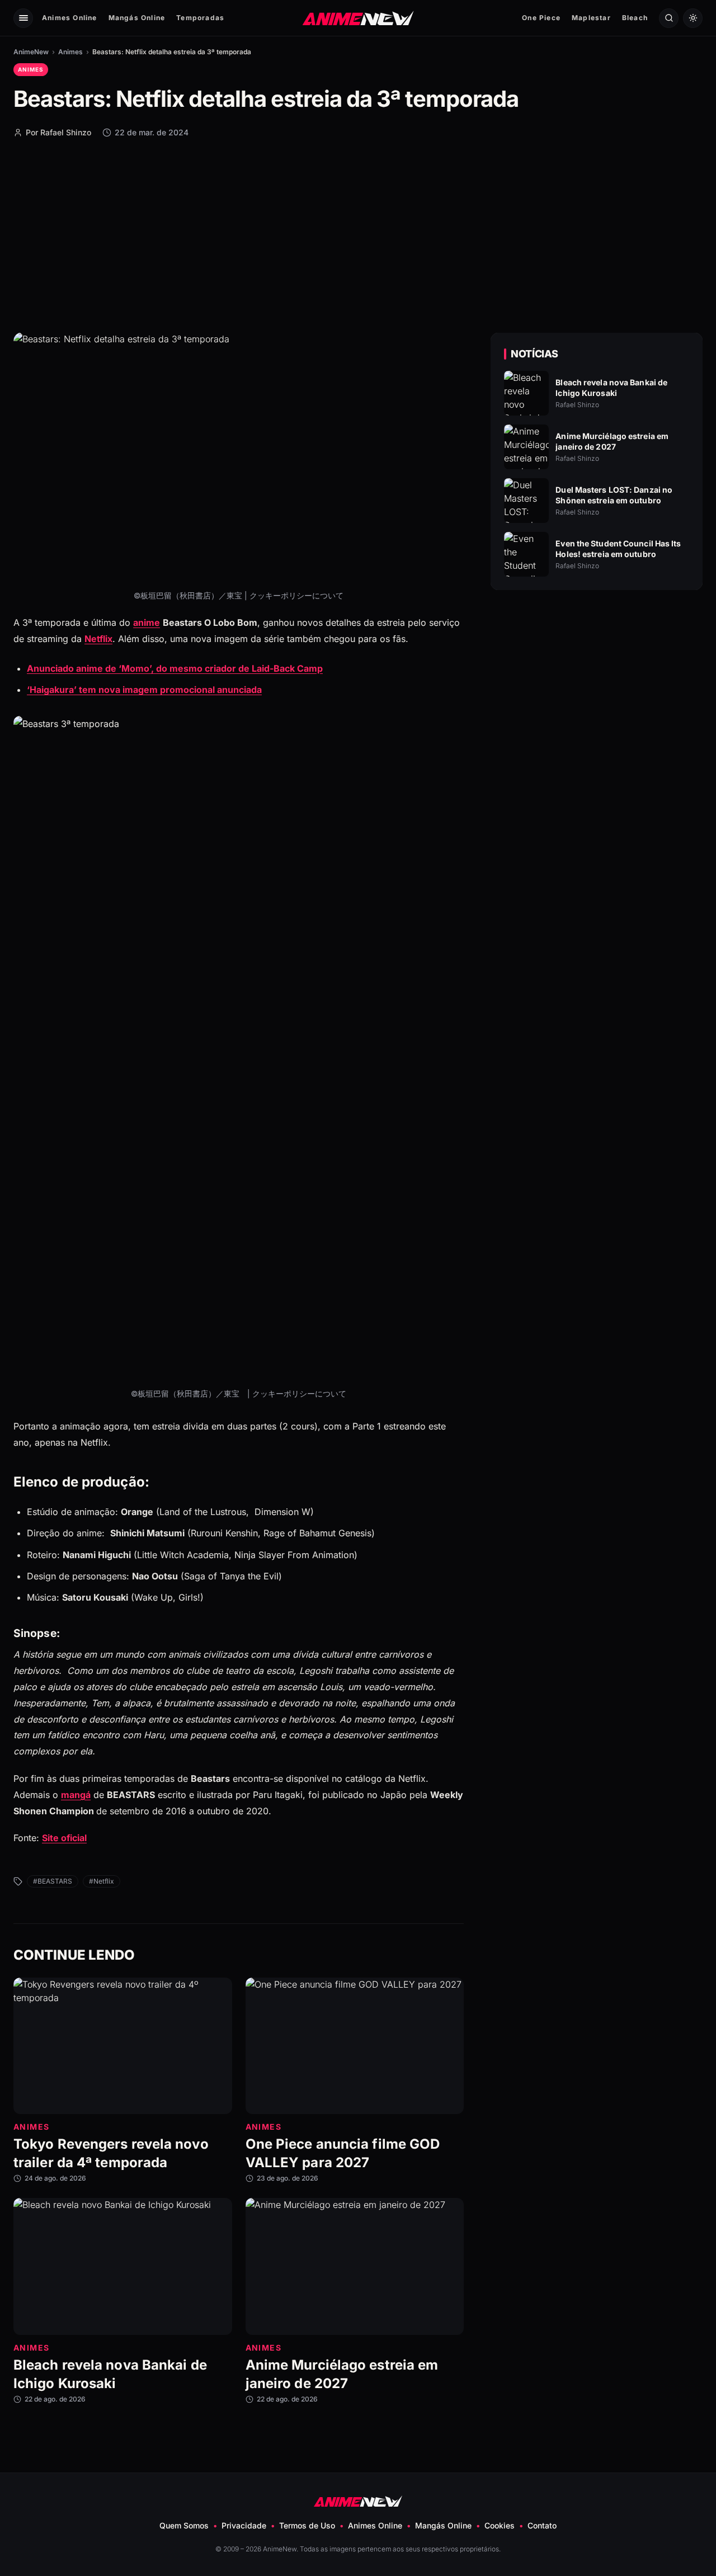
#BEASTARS (53, 1881)
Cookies (500, 2525)
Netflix (98, 639)
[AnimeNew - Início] (358, 18)
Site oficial (64, 1838)
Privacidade (244, 2525)
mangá (76, 1795)
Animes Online (70, 18)
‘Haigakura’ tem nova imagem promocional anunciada (144, 690)
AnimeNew (31, 52)
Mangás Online (137, 18)
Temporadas (200, 18)
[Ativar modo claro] (693, 18)
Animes (70, 52)
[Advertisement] (358, 234)
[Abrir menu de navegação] (23, 18)
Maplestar (591, 18)
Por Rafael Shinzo (58, 132)
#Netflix (102, 1881)
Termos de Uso (307, 2525)
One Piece (541, 18)
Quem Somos (184, 2525)
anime (147, 622)
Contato (542, 2525)
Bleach (635, 18)
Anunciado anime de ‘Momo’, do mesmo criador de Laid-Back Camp (175, 668)
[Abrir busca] (669, 18)
